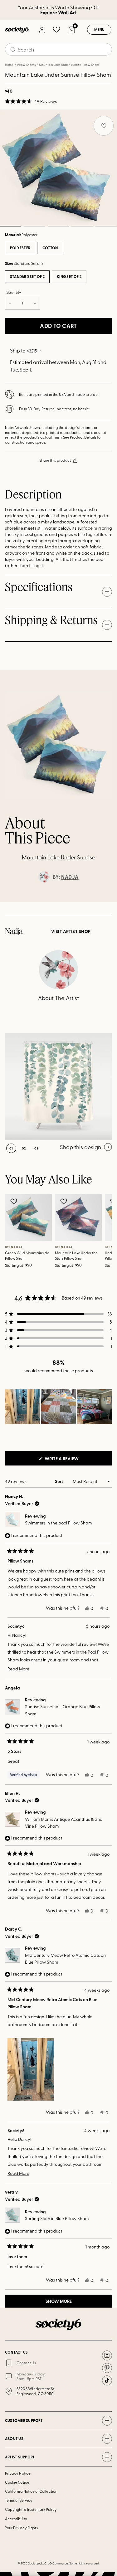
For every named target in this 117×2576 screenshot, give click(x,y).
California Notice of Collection (31, 2491)
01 (11, 1148)
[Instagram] (107, 2355)
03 (58, 226)
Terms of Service (19, 2500)
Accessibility (16, 2519)
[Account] (41, 30)
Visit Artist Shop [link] (71, 931)
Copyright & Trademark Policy (31, 2509)
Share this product (55, 460)
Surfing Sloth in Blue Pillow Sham (57, 2218)
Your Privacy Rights (21, 2528)
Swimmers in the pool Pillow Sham (58, 1523)
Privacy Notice (18, 2473)
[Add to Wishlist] (15, 1201)
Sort (59, 1481)
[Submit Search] (13, 50)
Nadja (70, 877)
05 (106, 226)
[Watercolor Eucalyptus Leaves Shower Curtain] (58, 1087)
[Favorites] (56, 30)
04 (82, 226)
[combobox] (58, 49)
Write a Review (72, 1460)
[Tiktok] (107, 2380)
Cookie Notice (17, 2482)
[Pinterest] (107, 2368)
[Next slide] (106, 902)
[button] (31, 101)
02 (34, 226)
